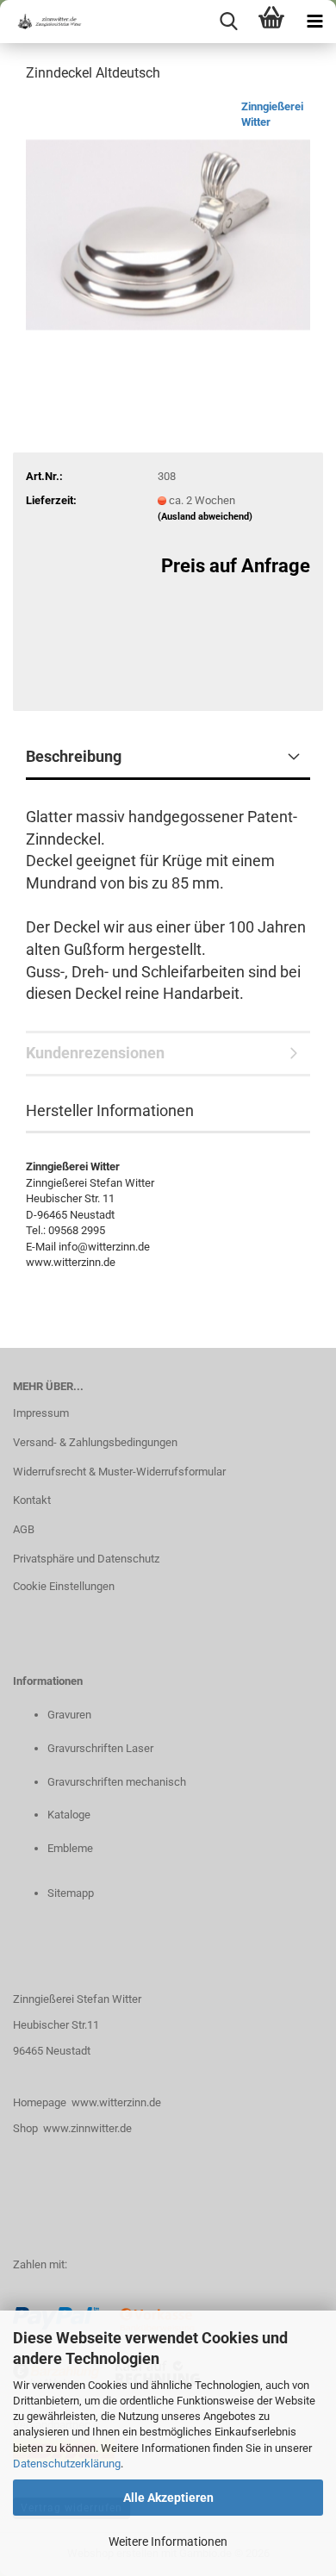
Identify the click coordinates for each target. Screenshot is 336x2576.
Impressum (41, 1413)
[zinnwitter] (43, 22)
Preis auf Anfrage (236, 566)
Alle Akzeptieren (168, 2498)
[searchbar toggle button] (228, 22)
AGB (24, 1529)
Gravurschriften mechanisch (117, 1782)
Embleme (70, 1848)
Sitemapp (71, 1893)
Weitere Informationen (168, 2542)
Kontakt (32, 1500)
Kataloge (69, 1815)
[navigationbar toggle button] (314, 22)
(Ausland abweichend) (205, 517)
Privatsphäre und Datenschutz (86, 1559)
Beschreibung (74, 756)
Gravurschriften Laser (100, 1748)
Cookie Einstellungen (64, 1586)
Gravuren (69, 1715)
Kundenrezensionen (95, 1053)
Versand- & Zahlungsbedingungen (95, 1442)
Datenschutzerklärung (67, 2464)
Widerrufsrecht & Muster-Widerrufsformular (119, 1472)
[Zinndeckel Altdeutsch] (168, 227)
